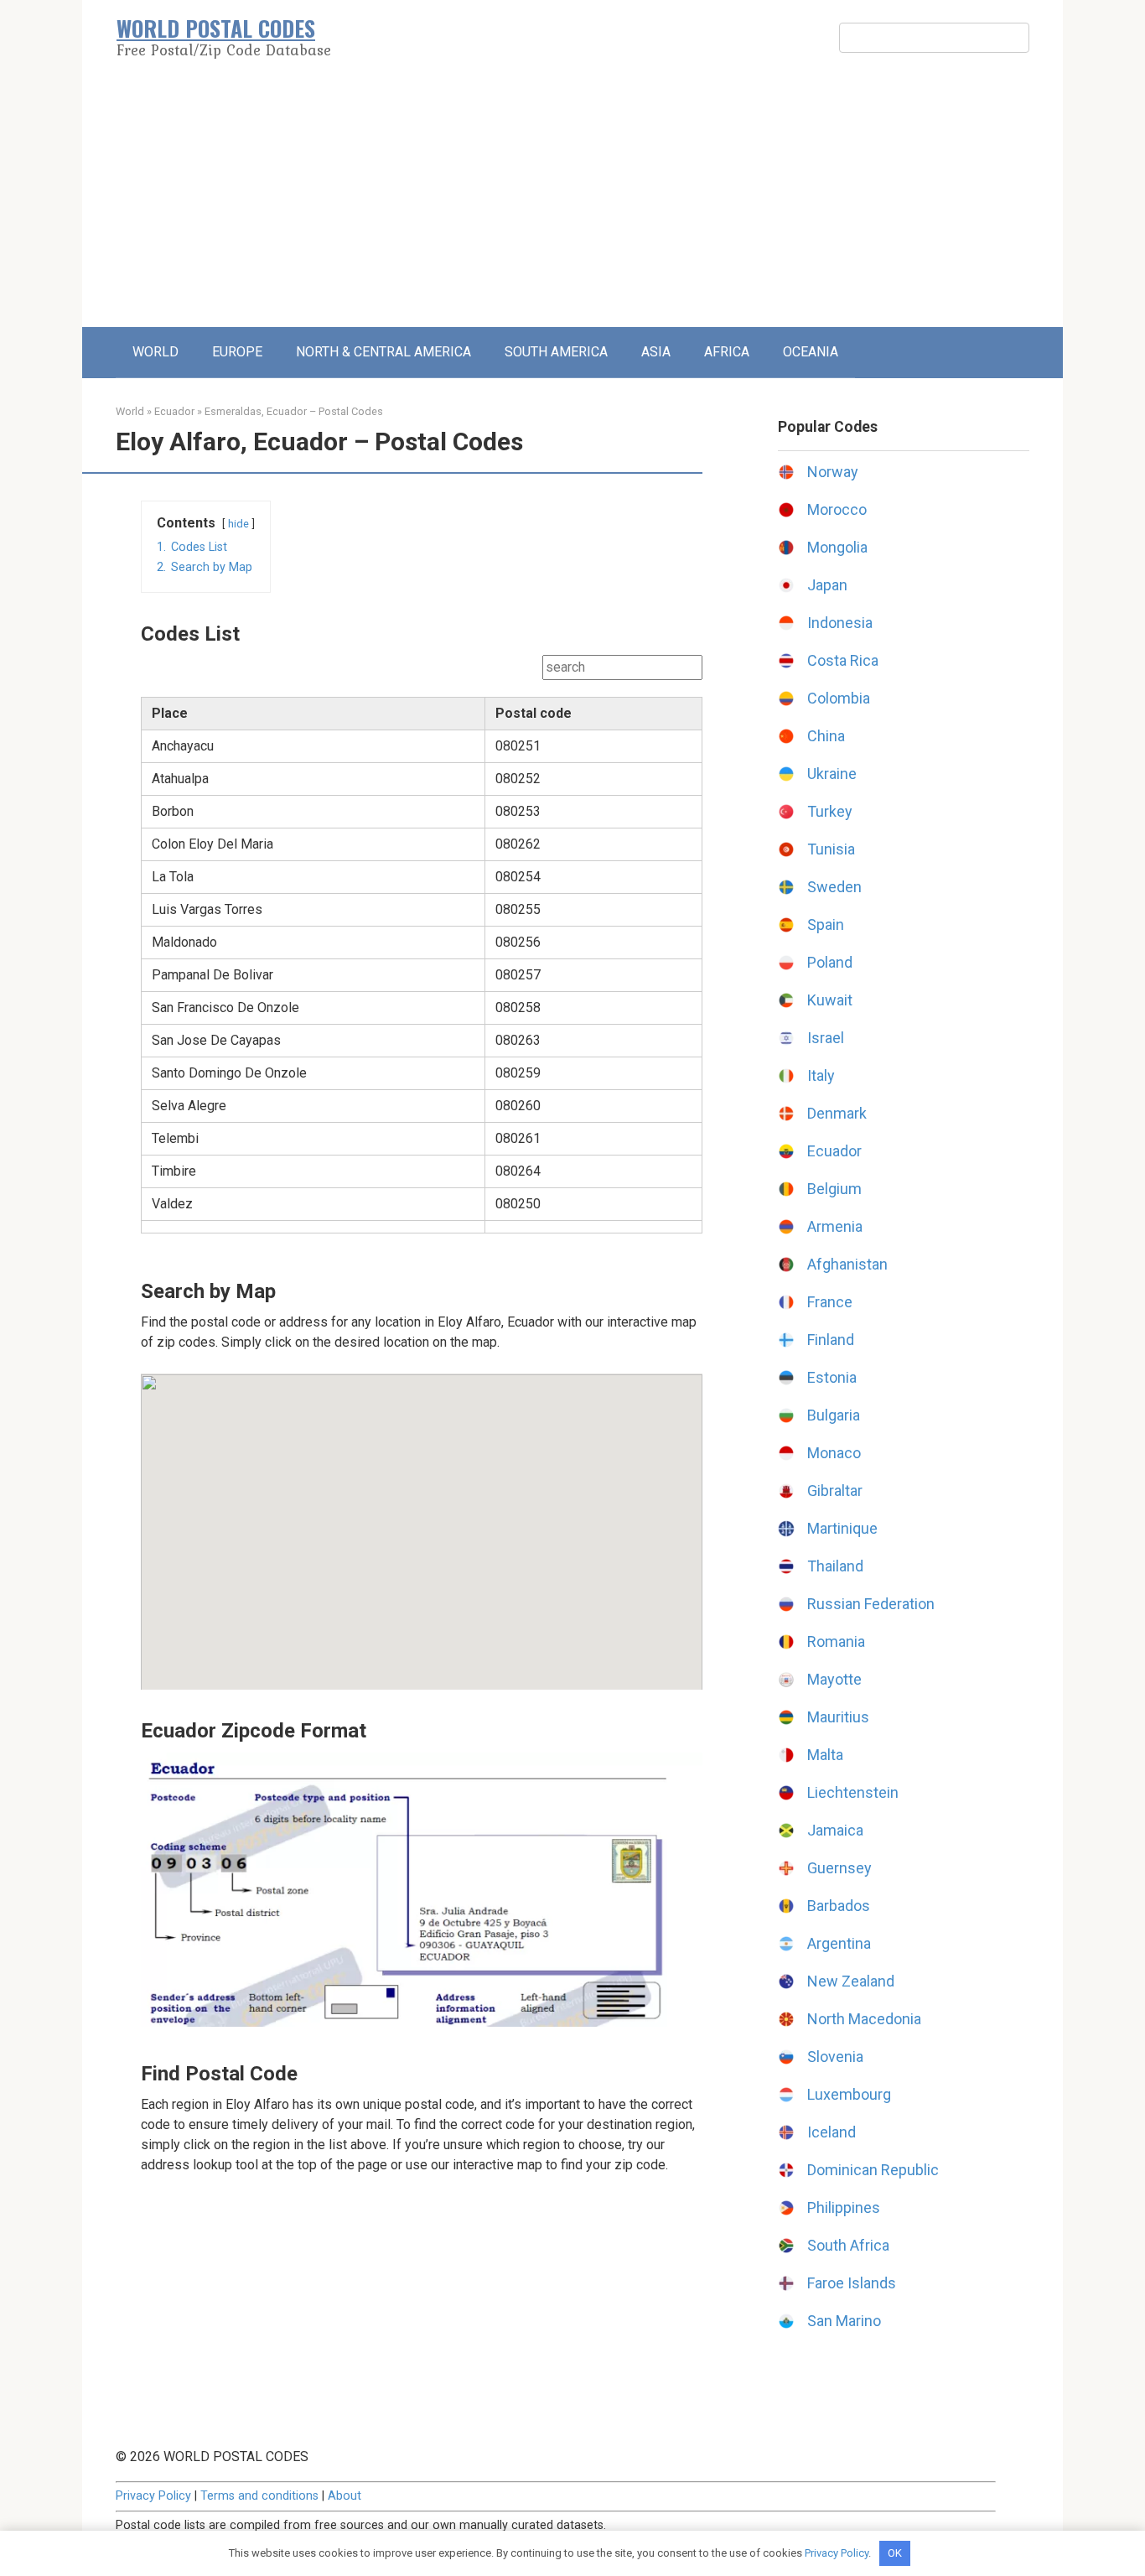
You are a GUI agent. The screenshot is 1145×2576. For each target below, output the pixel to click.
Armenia (835, 1226)
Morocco (837, 509)
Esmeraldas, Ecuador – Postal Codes (294, 411)
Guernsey (839, 1868)
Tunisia (831, 849)
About (345, 2496)
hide (238, 524)
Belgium (834, 1189)
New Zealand (851, 1981)
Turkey (830, 811)
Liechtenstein (853, 1792)
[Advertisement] (572, 201)
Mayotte (834, 1679)
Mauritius (838, 1717)
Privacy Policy (153, 2496)
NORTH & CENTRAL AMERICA (383, 352)
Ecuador (174, 411)
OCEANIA (811, 352)
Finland (831, 1340)
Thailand (835, 1566)
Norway (833, 472)
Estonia (832, 1377)
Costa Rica (843, 660)
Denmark (837, 1113)
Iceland (832, 2132)
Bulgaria (834, 1415)
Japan (827, 585)
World (130, 411)
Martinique (842, 1528)
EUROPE (237, 352)
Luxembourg (849, 2094)
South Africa (848, 2245)
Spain (826, 924)
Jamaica (835, 1830)
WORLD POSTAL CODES (216, 28)
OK (895, 2553)
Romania (836, 1641)
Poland (830, 962)
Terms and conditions (259, 2496)
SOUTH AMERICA (556, 352)
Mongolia (837, 547)
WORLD (155, 352)
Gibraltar (835, 1491)
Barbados (839, 1906)
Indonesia (840, 623)
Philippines (844, 2207)
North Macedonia (864, 2019)
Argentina (839, 1943)
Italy (821, 1075)
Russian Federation (871, 1604)
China (826, 736)
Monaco (834, 1453)
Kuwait (830, 1000)
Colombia (839, 698)
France (830, 1302)
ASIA (656, 352)
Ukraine (832, 774)
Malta (825, 1755)
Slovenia (835, 2057)
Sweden (834, 887)
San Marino (844, 2321)
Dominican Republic (873, 2170)
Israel (826, 1038)
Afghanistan (847, 1264)
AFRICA (727, 352)
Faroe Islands (852, 2283)
